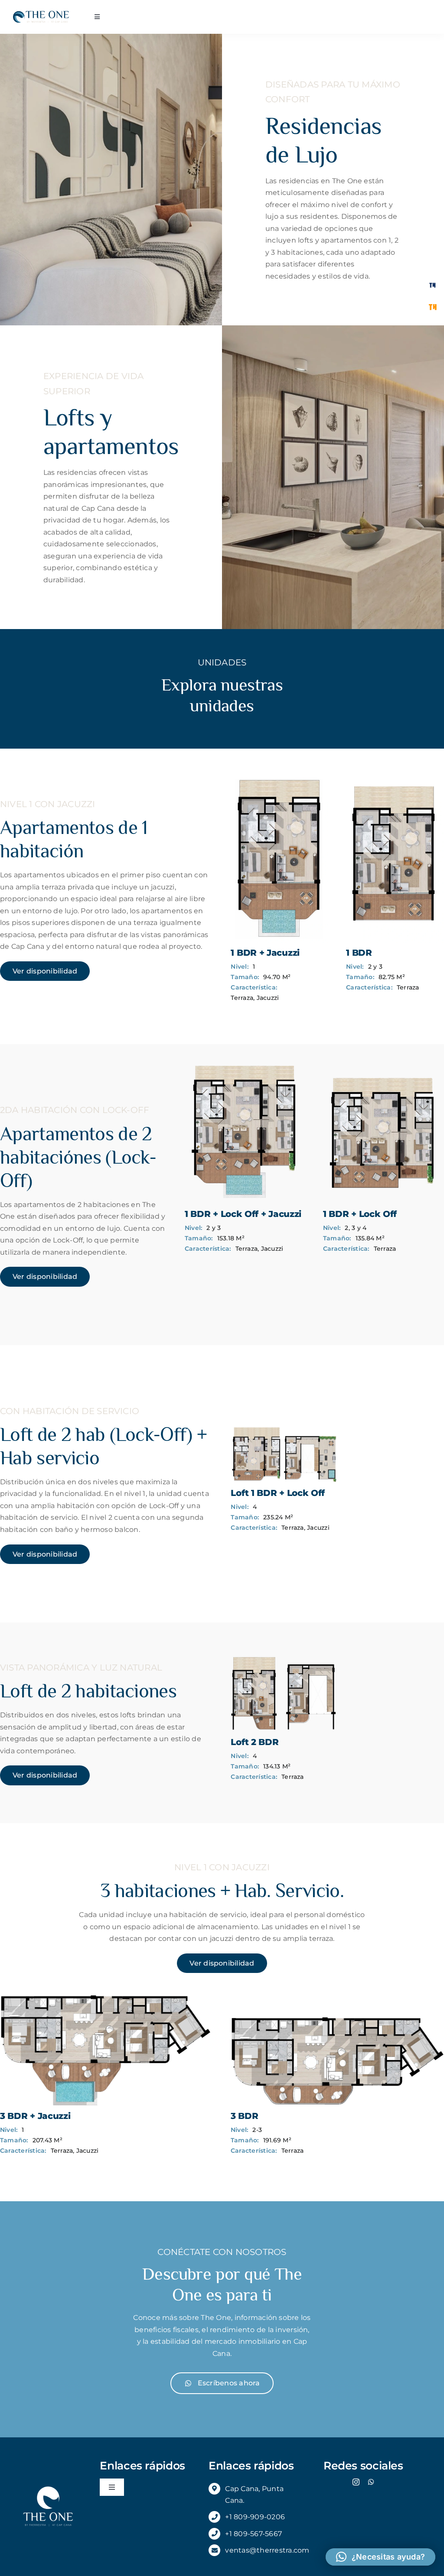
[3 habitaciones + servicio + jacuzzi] (107, 1998)
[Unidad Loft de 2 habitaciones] (284, 1658)
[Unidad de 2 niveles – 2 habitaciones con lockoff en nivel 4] (284, 1429)
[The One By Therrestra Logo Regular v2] (41, 14)
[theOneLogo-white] (48, 2487)
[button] (380, 2557)
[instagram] (356, 2482)
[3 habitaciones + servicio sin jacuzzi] (337, 1998)
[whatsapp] (371, 2482)
